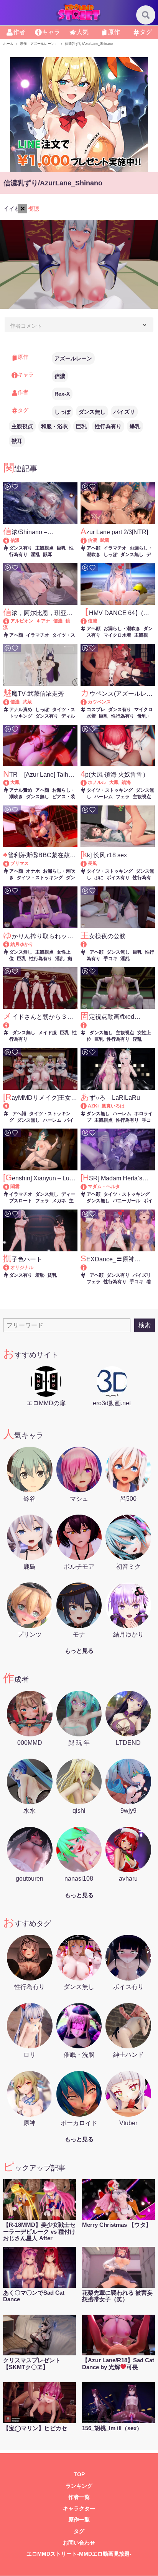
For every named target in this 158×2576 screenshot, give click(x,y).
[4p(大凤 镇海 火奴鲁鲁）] (87, 782)
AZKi (93, 1106)
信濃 (60, 376)
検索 (145, 1325)
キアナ (43, 621)
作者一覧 (79, 2497)
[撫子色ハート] (10, 1267)
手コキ (110, 959)
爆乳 (135, 426)
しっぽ (63, 412)
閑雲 (15, 1187)
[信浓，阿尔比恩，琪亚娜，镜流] (10, 621)
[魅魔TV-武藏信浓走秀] (10, 702)
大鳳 (15, 782)
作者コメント (26, 326)
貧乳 (52, 1275)
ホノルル (97, 782)
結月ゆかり (22, 944)
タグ (79, 2531)
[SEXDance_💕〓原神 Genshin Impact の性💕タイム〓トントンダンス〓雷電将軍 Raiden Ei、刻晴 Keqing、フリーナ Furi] (118, 1268)
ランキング (79, 2486)
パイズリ (124, 412)
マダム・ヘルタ (104, 1187)
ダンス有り (21, 548)
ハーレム (104, 797)
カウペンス (99, 702)
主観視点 (22, 426)
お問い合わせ (79, 2543)
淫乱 (35, 554)
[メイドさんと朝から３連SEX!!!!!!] (40, 1025)
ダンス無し (92, 412)
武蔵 (105, 540)
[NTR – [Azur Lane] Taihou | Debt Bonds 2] (10, 782)
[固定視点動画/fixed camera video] (118, 1025)
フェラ (123, 797)
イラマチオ (115, 548)
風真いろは (113, 1106)
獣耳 (17, 441)
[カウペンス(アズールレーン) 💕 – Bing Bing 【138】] (87, 702)
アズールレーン (73, 358)
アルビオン (22, 621)
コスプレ (96, 710)
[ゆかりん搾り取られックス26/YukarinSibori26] (10, 944)
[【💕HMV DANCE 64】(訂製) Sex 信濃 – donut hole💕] (87, 621)
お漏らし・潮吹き (122, 629)
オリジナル (22, 1267)
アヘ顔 (94, 548)
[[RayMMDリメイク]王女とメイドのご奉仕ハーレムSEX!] (40, 1106)
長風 (92, 863)
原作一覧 (79, 2520)
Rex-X (62, 394)
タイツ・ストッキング (110, 790)
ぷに (99, 878)
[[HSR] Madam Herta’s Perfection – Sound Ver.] (87, 1187)
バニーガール (127, 1201)
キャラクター (79, 2509)
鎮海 (126, 782)
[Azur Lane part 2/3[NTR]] (87, 540)
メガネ (59, 1201)
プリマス (20, 863)
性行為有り (108, 426)
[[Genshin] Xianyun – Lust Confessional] (10, 1187)
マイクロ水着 (117, 635)
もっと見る (79, 1651)
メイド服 (48, 1033)
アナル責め (21, 710)
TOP (79, 2475)
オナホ (33, 871)
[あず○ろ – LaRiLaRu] (87, 1106)
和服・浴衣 (54, 426)
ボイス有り (118, 878)
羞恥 (40, 1275)
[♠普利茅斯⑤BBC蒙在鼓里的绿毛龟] (10, 863)
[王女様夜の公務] (118, 945)
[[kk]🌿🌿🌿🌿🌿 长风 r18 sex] (87, 863)
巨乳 (81, 426)
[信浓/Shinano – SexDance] (10, 540)
